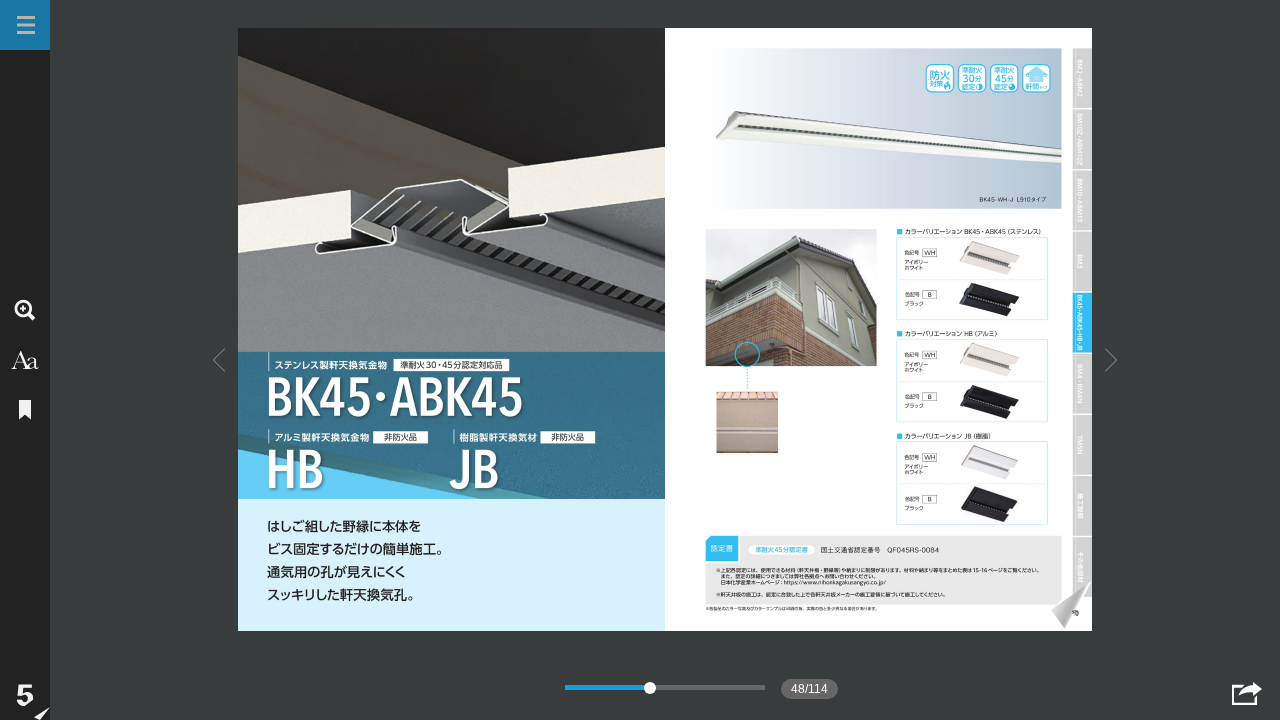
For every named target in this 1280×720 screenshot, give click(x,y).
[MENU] (25, 25)
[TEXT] (25, 360)
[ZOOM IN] (25, 310)
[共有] (1247, 693)
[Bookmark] (25, 410)
